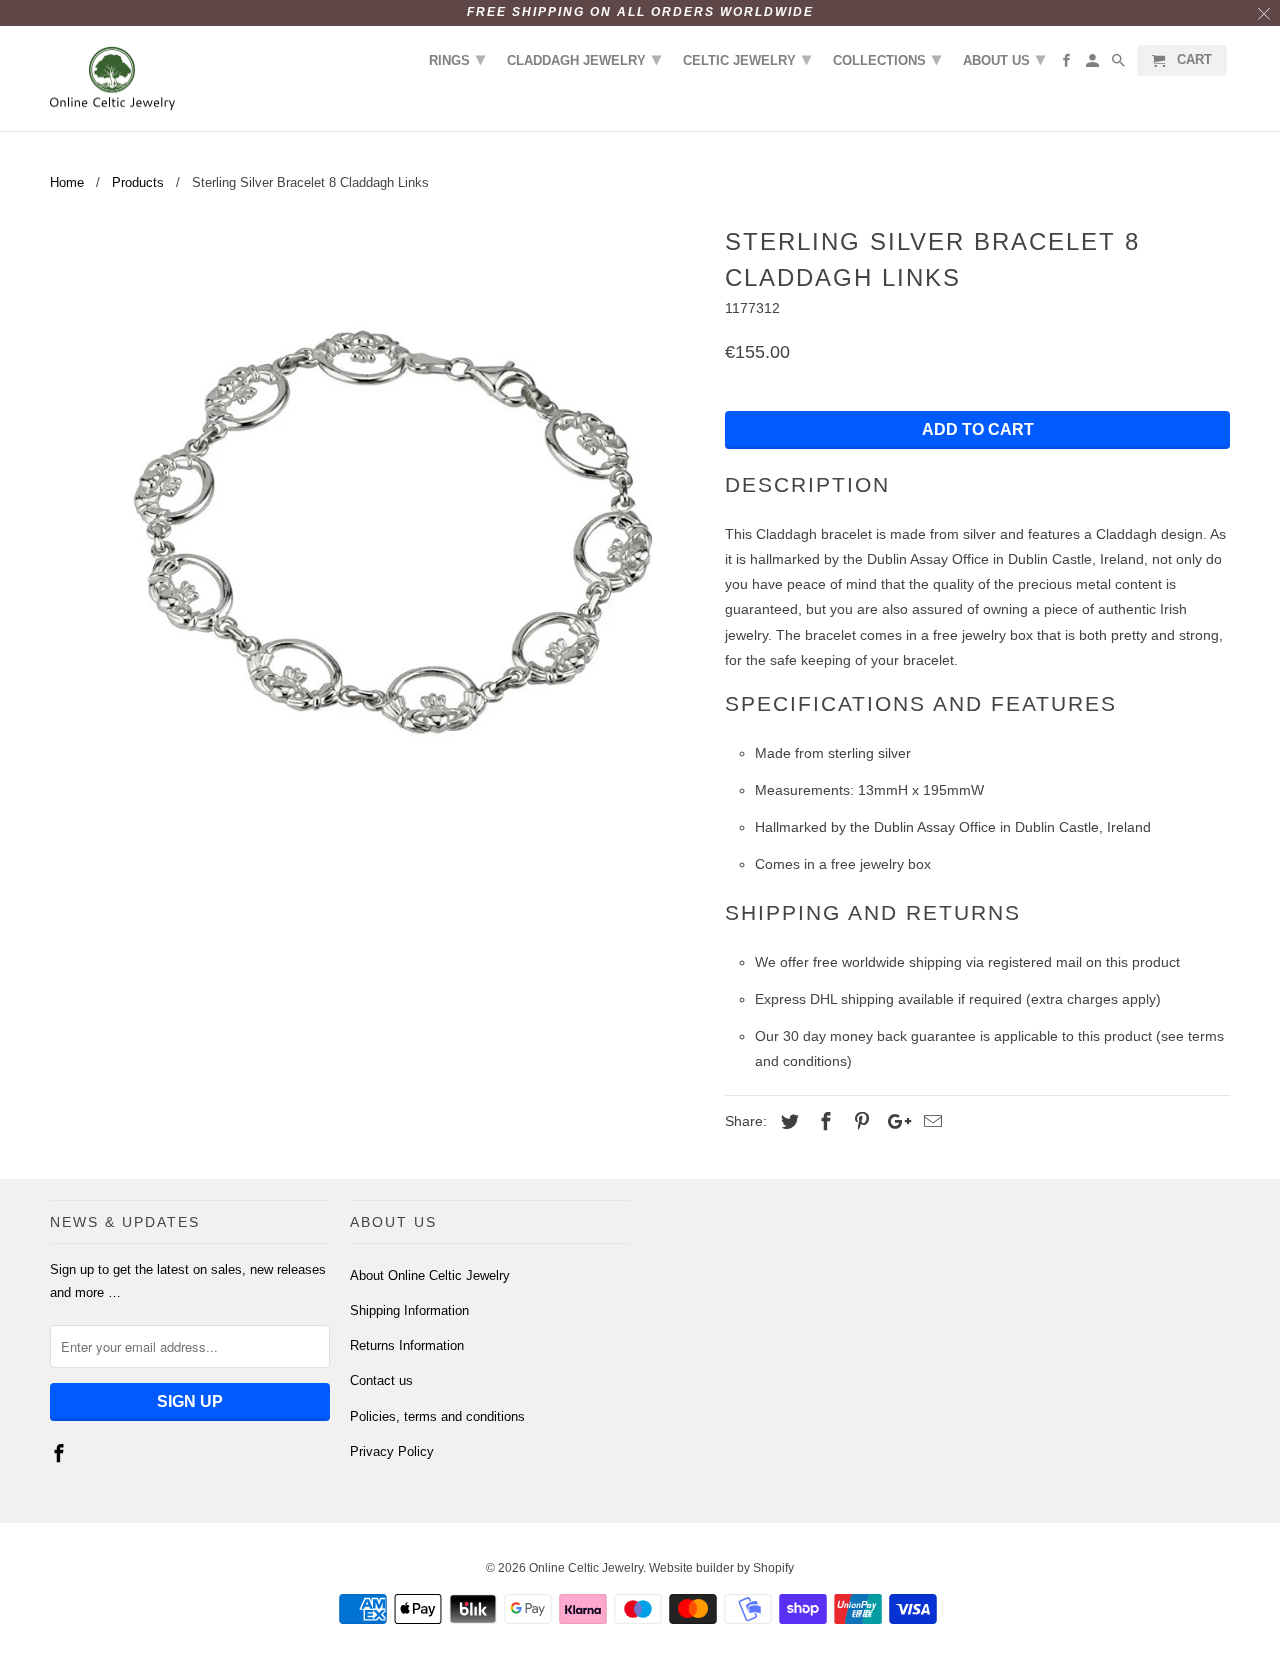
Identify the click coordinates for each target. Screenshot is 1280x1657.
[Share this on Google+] (894, 1122)
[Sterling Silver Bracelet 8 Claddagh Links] (377, 547)
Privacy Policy (392, 1451)
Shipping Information (409, 1310)
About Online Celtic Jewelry (430, 1275)
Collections (887, 59)
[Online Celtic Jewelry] (112, 79)
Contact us (381, 1380)
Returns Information (407, 1345)
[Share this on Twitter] (787, 1122)
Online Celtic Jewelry (586, 1568)
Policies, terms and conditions (437, 1416)
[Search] (1120, 64)
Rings (457, 59)
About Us (1004, 59)
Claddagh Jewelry (584, 59)
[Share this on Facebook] (823, 1122)
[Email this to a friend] (930, 1122)
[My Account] (1094, 64)
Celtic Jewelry (747, 59)
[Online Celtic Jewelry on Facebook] (61, 1454)
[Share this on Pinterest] (859, 1122)
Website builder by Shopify (721, 1568)
